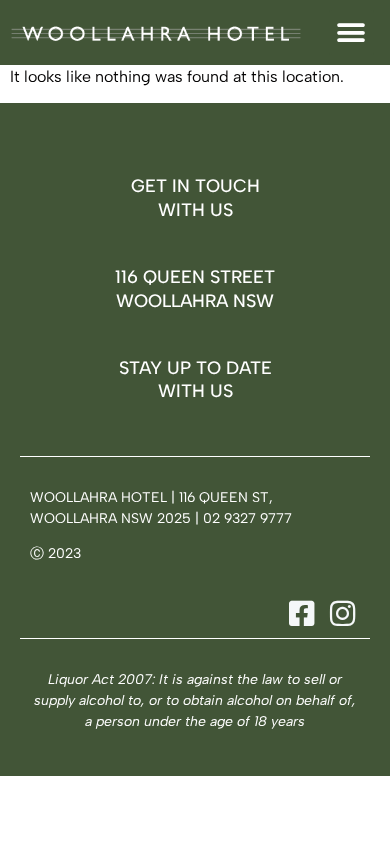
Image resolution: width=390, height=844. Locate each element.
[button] (351, 32)
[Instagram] (339, 613)
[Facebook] (298, 613)
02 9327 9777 (247, 518)
